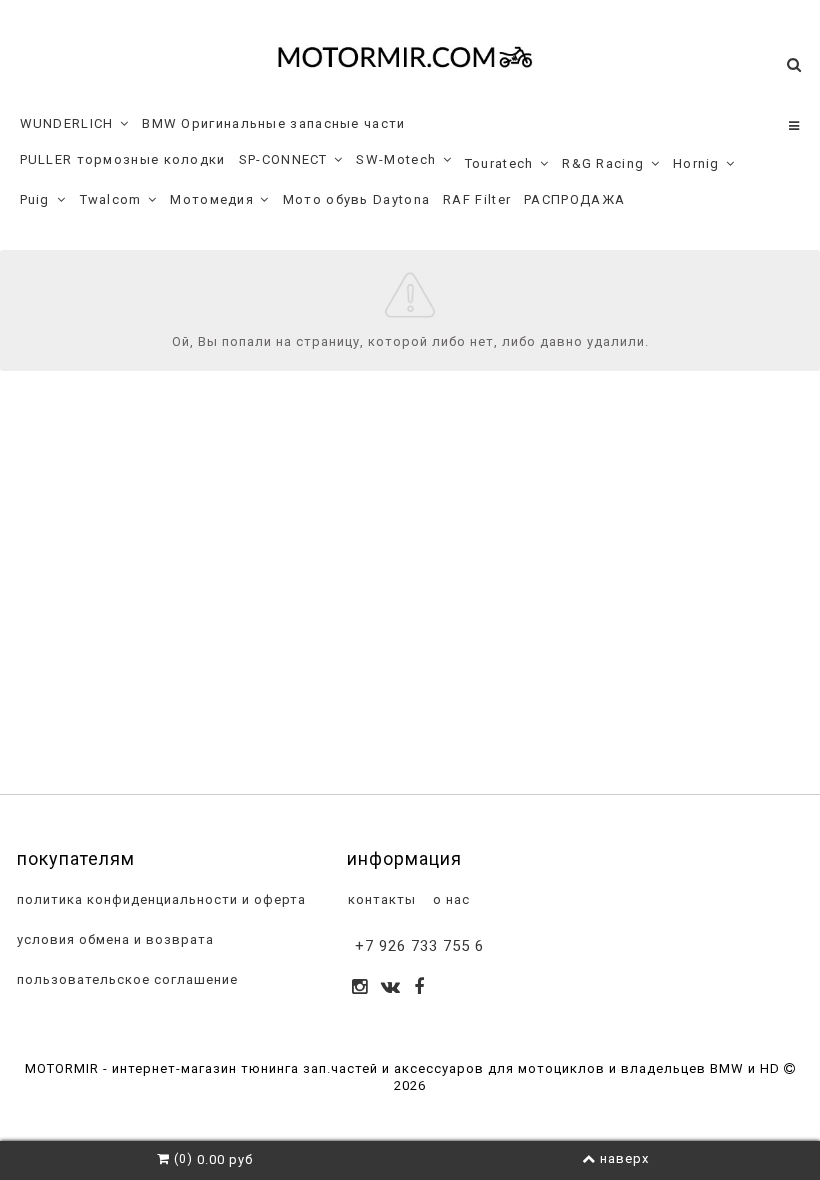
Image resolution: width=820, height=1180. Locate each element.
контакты (380, 899)
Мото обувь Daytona (356, 199)
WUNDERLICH (67, 123)
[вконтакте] (391, 988)
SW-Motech (396, 159)
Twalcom (111, 199)
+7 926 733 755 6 (419, 946)
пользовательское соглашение (125, 979)
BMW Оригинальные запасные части (273, 123)
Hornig (696, 163)
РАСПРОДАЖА (574, 199)
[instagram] (360, 988)
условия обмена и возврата (113, 939)
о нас (449, 899)
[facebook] (419, 988)
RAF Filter (477, 199)
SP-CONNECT (283, 159)
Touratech (499, 163)
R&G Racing (603, 163)
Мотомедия (212, 199)
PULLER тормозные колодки (123, 159)
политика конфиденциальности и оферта (159, 899)
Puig (35, 199)
